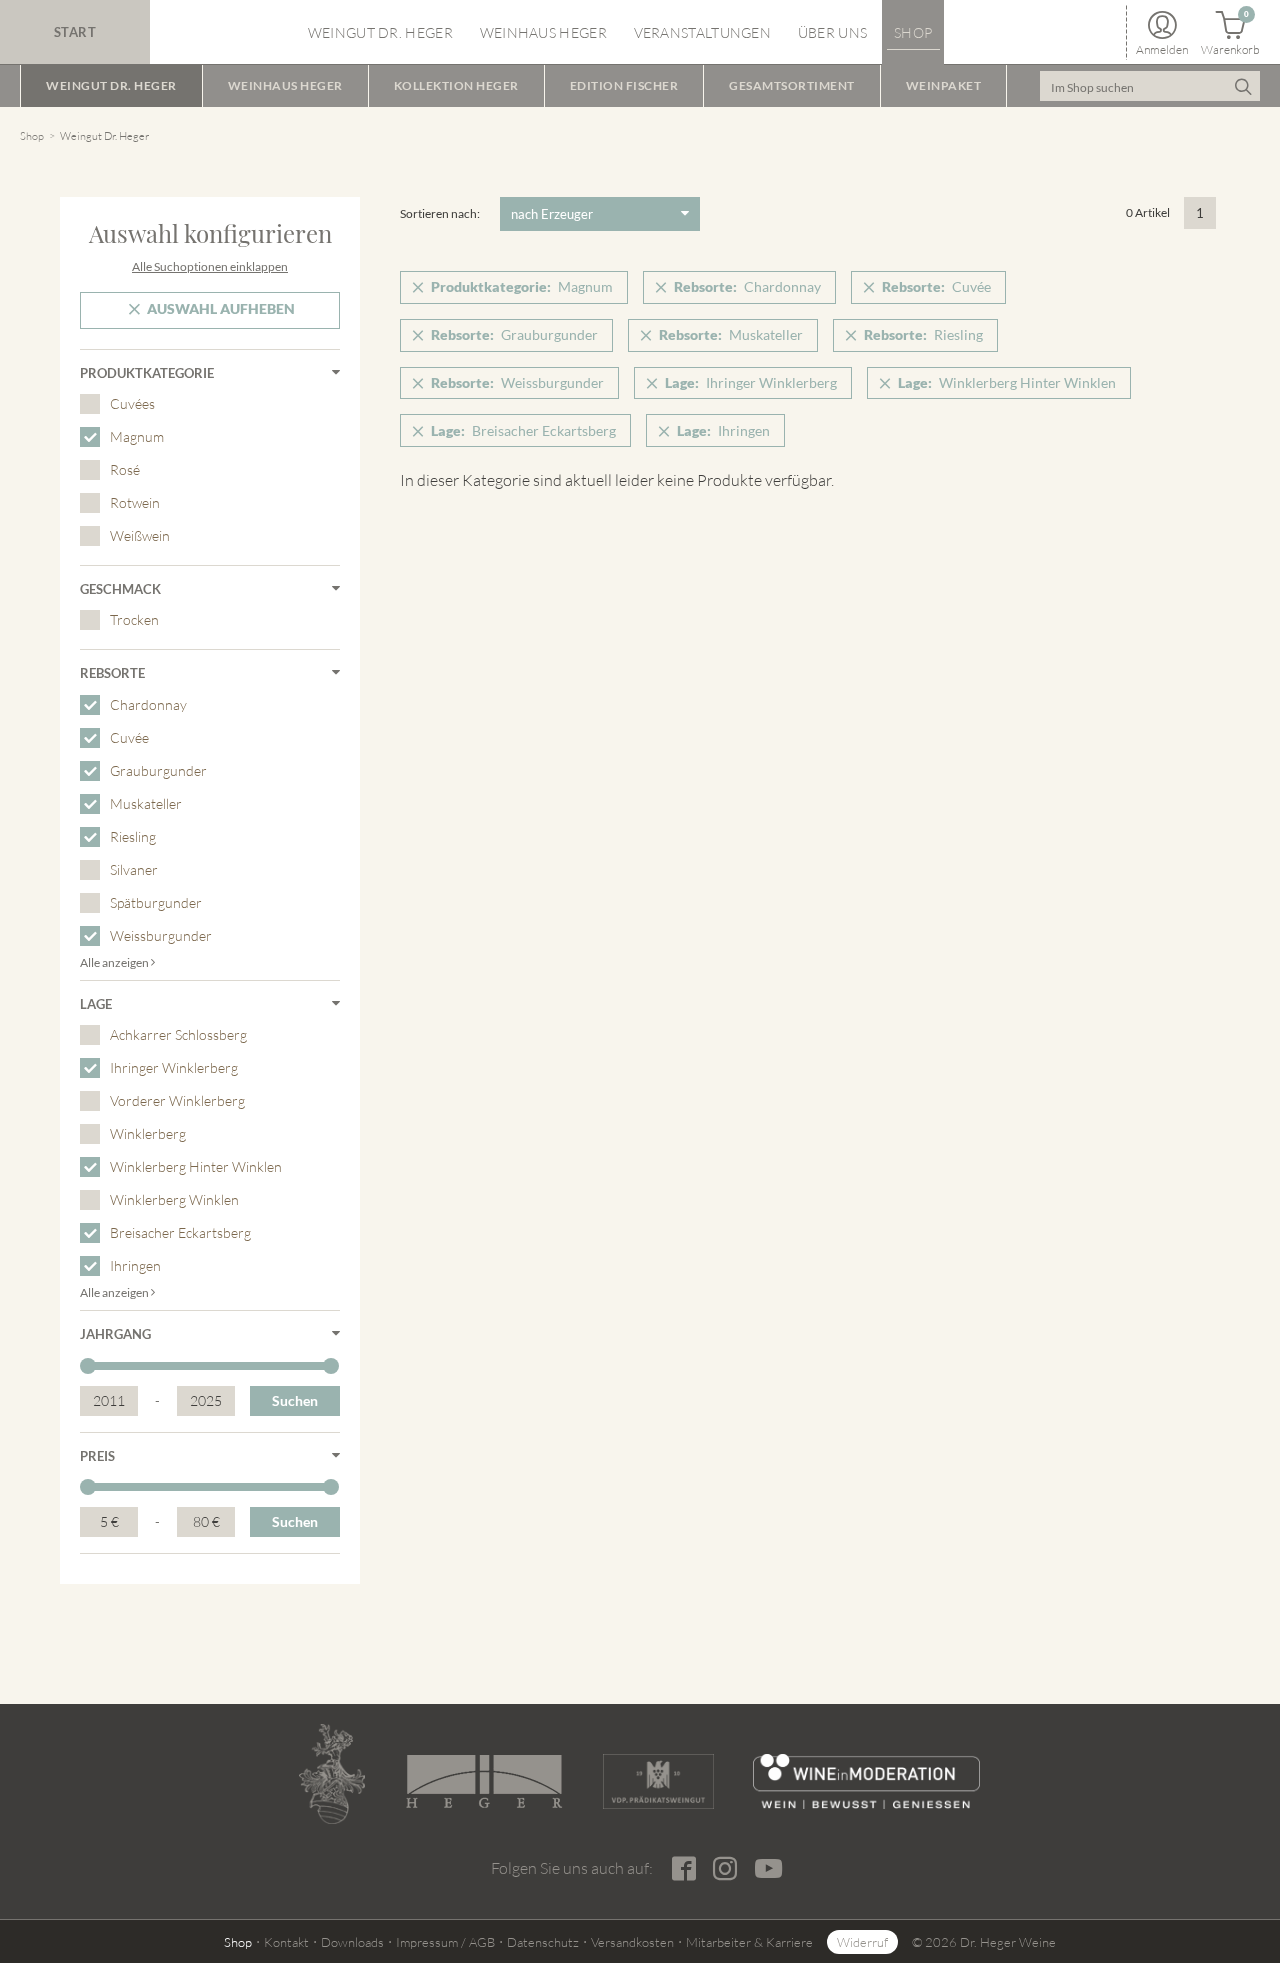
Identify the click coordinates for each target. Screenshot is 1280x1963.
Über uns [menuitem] (832, 32)
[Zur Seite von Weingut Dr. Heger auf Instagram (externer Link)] (724, 1869)
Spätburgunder (156, 902)
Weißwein (140, 535)
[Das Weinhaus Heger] (484, 1781)
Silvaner (134, 869)
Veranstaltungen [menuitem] (703, 32)
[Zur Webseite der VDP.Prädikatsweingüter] (658, 1781)
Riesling (133, 836)
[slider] (88, 1366)
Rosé (125, 469)
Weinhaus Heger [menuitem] (543, 32)
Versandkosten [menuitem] (632, 1942)
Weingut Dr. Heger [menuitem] (380, 32)
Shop (32, 136)
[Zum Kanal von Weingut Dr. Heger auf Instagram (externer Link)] (768, 1867)
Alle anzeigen (115, 962)
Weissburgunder (161, 935)
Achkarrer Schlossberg (178, 1034)
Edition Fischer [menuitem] (624, 85)
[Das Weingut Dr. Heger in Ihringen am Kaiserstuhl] (332, 1774)
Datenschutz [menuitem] (543, 1942)
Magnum (137, 436)
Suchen (295, 1400)
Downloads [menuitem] (352, 1942)
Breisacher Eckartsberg (180, 1232)
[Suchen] (1242, 86)
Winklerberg (148, 1133)
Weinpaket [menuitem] (944, 85)
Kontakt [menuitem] (286, 1942)
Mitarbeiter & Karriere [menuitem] (749, 1942)
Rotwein (135, 502)
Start (75, 32)
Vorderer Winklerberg (177, 1100)
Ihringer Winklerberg (174, 1067)
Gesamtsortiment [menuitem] (792, 85)
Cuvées (132, 403)
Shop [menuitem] (913, 32)
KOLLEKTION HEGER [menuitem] (456, 85)
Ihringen (135, 1265)
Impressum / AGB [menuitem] (445, 1942)
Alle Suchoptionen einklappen (210, 266)
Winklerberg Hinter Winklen (196, 1166)
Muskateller (146, 803)
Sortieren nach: (440, 213)
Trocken (134, 619)
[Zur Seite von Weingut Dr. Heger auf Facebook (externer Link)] (683, 1869)
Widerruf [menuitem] (862, 1942)
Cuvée (129, 737)
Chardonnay (148, 704)
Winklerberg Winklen (174, 1199)
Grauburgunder (158, 770)
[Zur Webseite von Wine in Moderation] (866, 1781)
